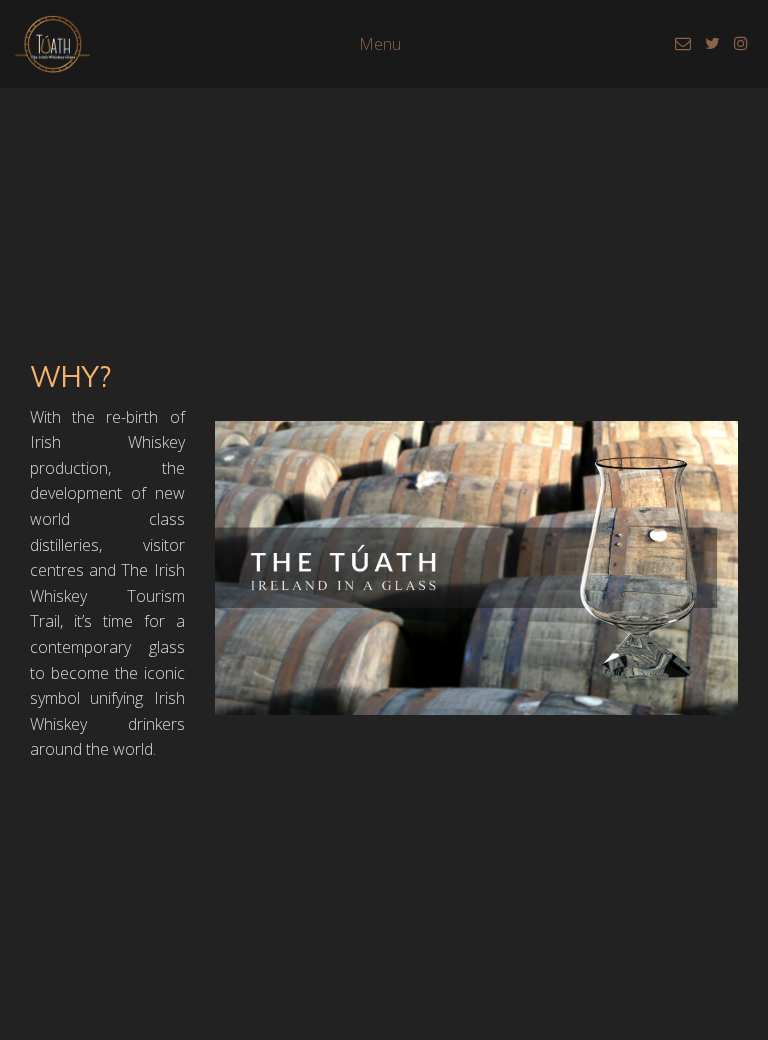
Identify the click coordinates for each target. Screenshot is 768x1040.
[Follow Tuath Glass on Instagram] (741, 43)
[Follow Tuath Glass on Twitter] (714, 43)
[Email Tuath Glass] (685, 43)
